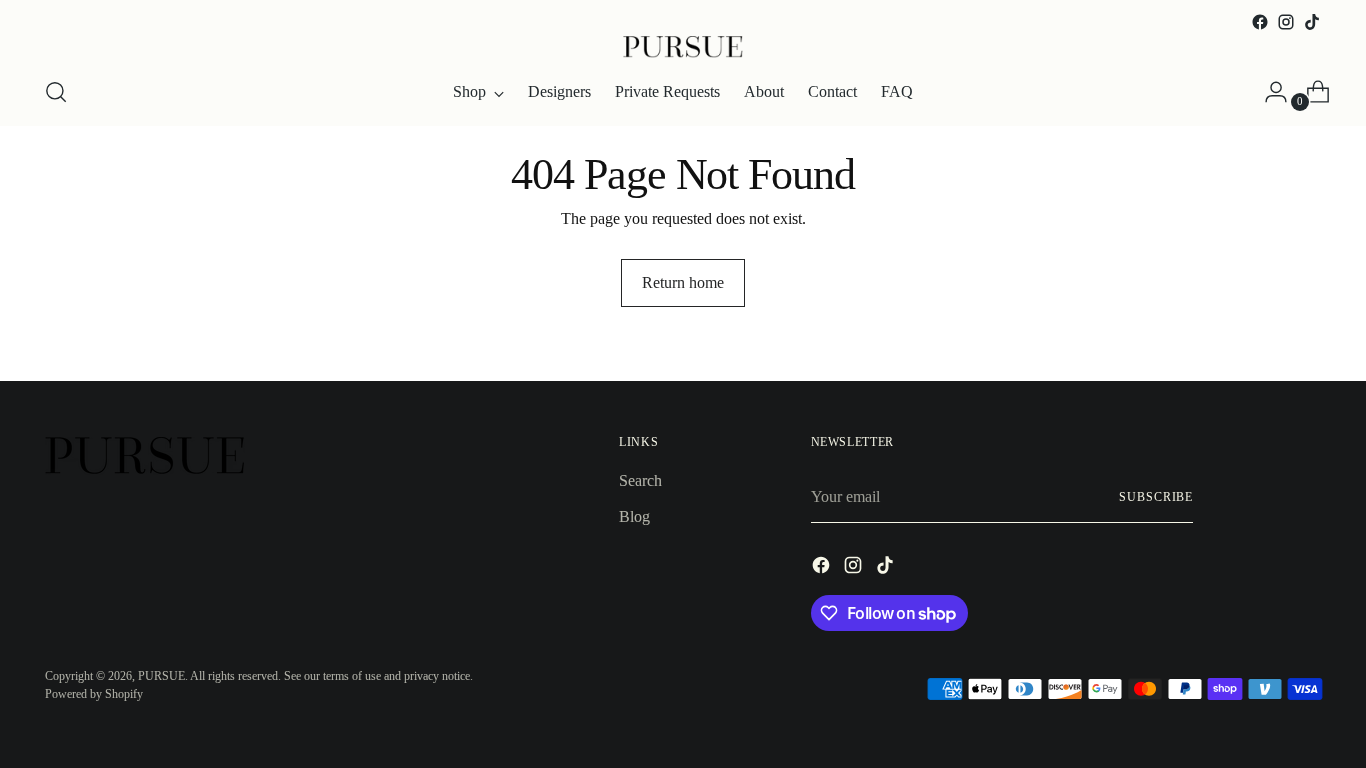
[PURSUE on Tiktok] (1312, 22)
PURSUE (161, 676)
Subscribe (1156, 497)
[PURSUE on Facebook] (1260, 22)
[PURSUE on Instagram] (1286, 22)
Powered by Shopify (94, 694)
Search (640, 480)
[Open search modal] (56, 92)
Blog (634, 516)
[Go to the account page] (1268, 92)
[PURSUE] (683, 47)
